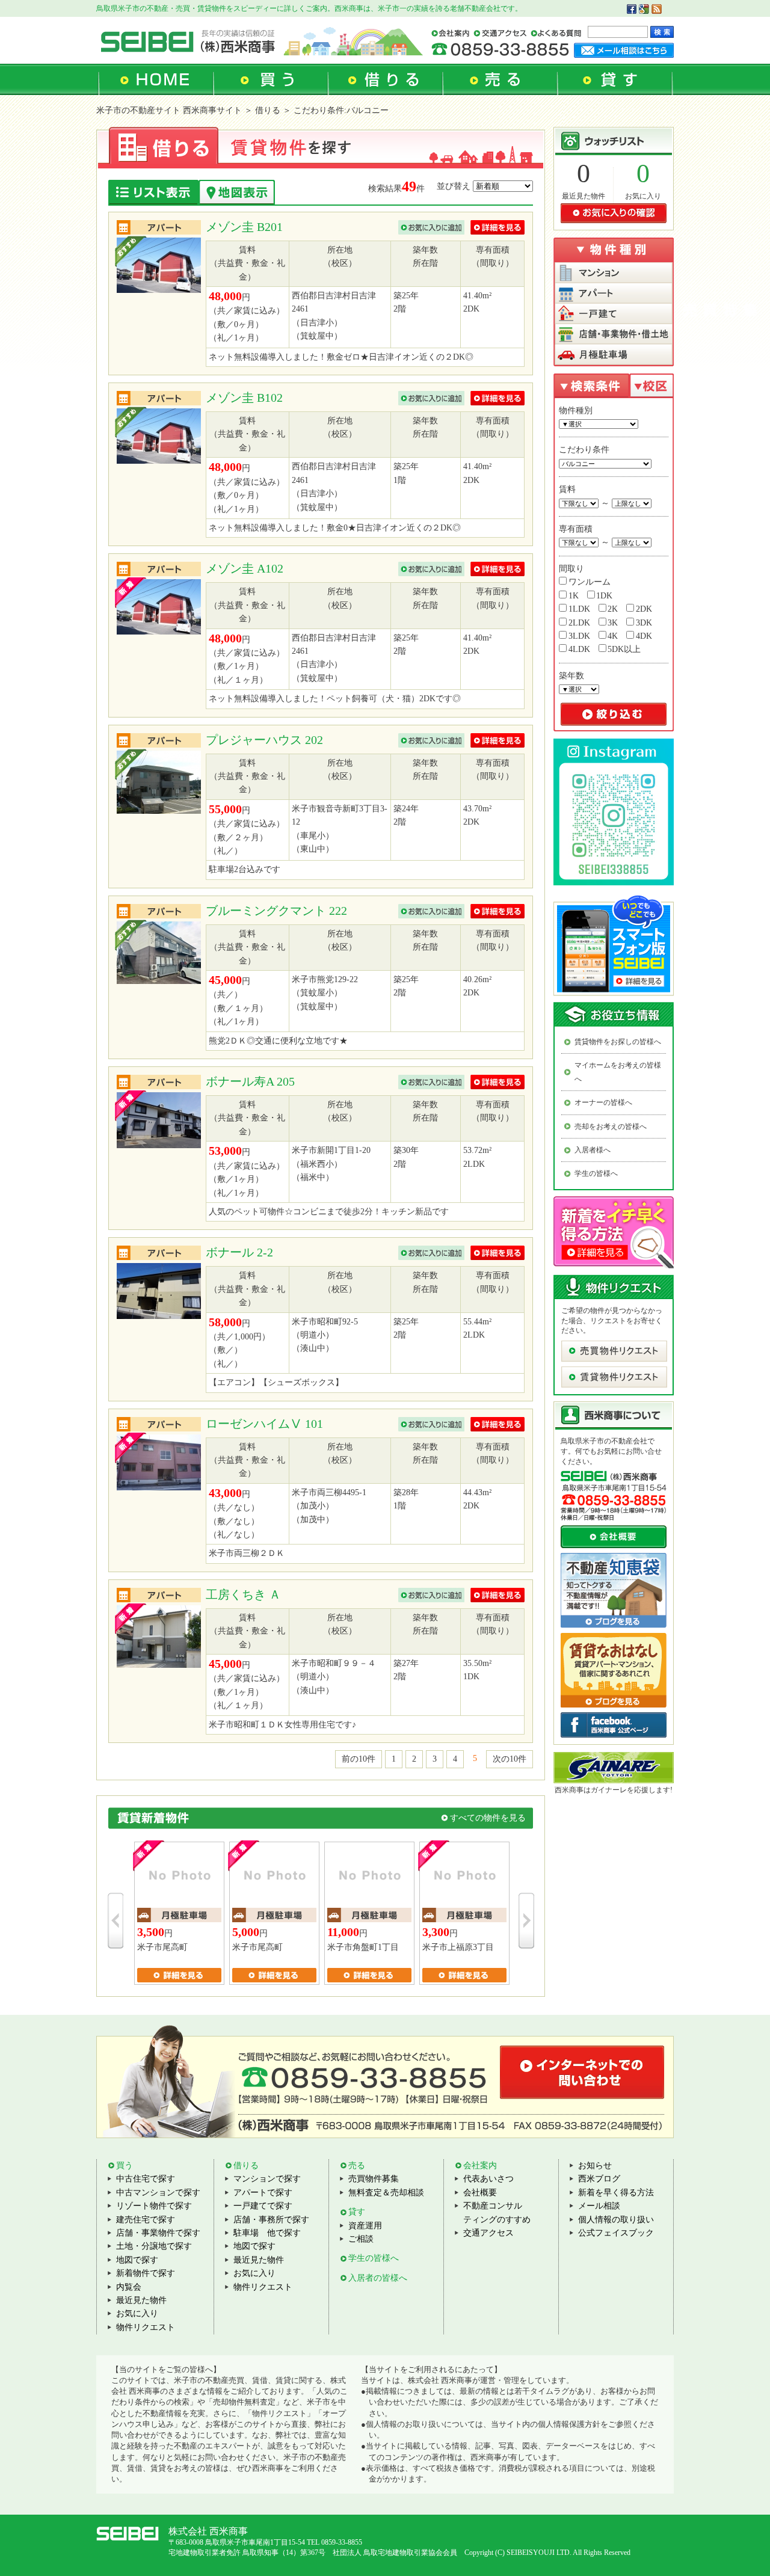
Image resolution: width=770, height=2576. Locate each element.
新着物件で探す (146, 2273)
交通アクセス (488, 2233)
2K (613, 609)
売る (357, 2166)
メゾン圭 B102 (244, 398)
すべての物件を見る (488, 1818)
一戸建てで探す (263, 2206)
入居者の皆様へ (378, 2278)
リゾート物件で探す (154, 2206)
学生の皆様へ (596, 1173)
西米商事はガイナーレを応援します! (614, 1790)
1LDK (579, 609)
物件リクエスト (146, 2327)
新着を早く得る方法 (616, 2193)
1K (574, 596)
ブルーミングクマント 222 (276, 911)
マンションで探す (267, 2179)
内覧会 (129, 2287)
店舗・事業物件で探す (158, 2233)
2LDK (579, 623)
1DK (604, 596)
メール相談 (599, 2206)
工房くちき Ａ (243, 1594)
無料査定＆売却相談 (386, 2193)
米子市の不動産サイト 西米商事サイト (169, 110)
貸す (357, 2212)
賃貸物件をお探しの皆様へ (618, 1042)
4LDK (579, 649)
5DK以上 (624, 649)
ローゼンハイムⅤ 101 (264, 1424)
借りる (246, 2166)
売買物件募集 (374, 2179)
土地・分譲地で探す (154, 2246)
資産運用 (365, 2226)
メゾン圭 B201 (244, 227)
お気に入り (643, 196)
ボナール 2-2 (239, 1252)
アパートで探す (263, 2193)
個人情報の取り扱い (616, 2220)
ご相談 (361, 2239)
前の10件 (359, 1759)
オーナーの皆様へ (603, 1102)
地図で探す (137, 2260)
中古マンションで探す (158, 2193)
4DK (644, 636)
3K (613, 623)
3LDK (579, 636)
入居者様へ (593, 1150)
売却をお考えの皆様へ (611, 1127)
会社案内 (480, 2166)
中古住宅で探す (146, 2179)
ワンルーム (590, 582)
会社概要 (480, 2193)
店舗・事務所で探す (271, 2220)
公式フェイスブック (616, 2233)
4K (613, 636)
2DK (644, 609)
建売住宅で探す (146, 2220)
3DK (644, 623)
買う (125, 2166)
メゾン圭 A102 (245, 568)
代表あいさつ (488, 2179)
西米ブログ (599, 2179)
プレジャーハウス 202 (264, 740)
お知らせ (595, 2166)
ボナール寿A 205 (250, 1081)
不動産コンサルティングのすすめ (497, 2212)
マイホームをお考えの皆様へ (618, 1072)
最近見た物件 (584, 196)
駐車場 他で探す (267, 2233)
